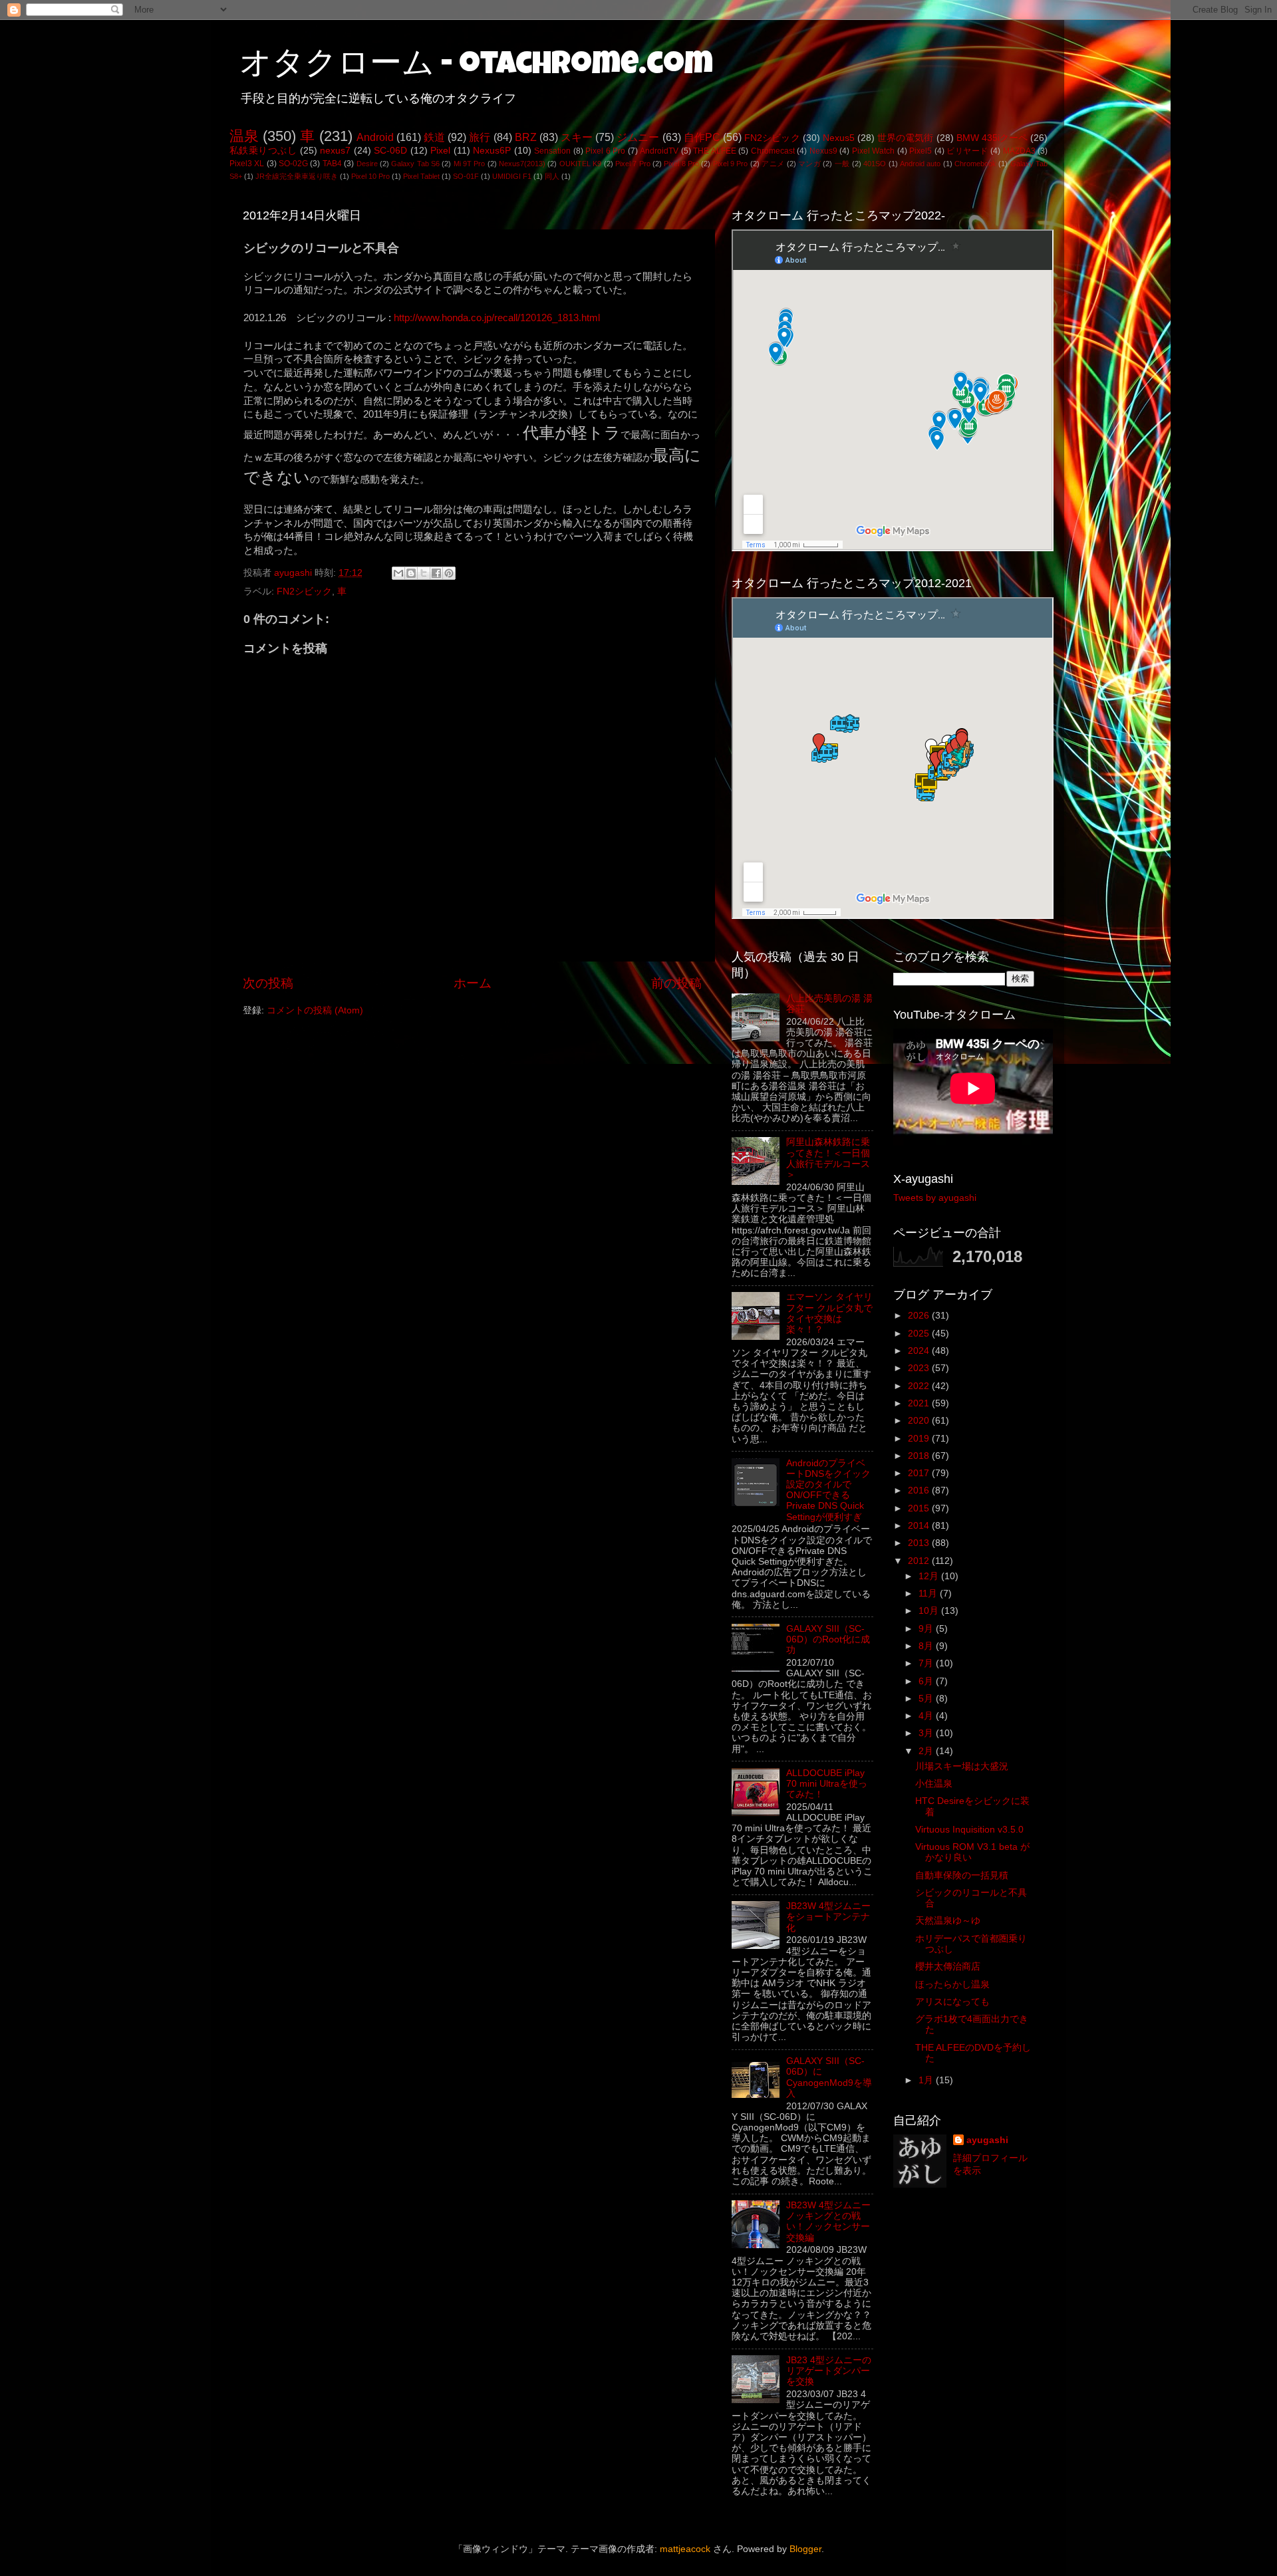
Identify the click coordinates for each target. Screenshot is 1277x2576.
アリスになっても (952, 2002)
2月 (927, 1751)
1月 (927, 2080)
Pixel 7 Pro (633, 164)
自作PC (702, 137)
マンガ (809, 164)
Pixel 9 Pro (731, 164)
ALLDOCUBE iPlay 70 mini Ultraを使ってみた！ (827, 1784)
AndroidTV (659, 151)
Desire (367, 164)
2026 (920, 1316)
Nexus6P (492, 151)
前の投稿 (676, 983)
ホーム (473, 983)
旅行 (480, 137)
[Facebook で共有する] (436, 573)
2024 (920, 1351)
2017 (920, 1473)
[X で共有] (424, 573)
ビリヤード (967, 151)
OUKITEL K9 (580, 164)
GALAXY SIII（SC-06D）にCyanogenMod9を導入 (829, 2077)
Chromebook (975, 164)
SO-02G (293, 164)
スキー (577, 137)
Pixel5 (921, 151)
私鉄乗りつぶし (263, 151)
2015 (920, 1508)
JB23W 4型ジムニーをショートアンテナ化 (828, 1917)
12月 (930, 1576)
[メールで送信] (398, 573)
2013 (920, 1543)
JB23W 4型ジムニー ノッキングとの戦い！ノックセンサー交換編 (828, 2222)
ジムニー (638, 137)
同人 (552, 176)
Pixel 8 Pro (681, 164)
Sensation (552, 151)
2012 (920, 1561)
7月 (927, 1663)
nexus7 (335, 151)
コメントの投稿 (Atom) (315, 1010)
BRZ (526, 137)
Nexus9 (823, 151)
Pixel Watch (874, 151)
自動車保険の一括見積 (962, 1875)
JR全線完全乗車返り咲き (297, 176)
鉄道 (434, 137)
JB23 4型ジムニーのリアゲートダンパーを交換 (829, 2371)
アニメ (773, 164)
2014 (920, 1526)
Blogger (805, 2549)
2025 (920, 1334)
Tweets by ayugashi (935, 1198)
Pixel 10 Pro (370, 176)
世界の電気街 (906, 138)
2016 (920, 1490)
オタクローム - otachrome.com (476, 66)
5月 (927, 1699)
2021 (920, 1403)
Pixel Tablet (421, 176)
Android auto (920, 164)
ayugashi (987, 2140)
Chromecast (773, 151)
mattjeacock (685, 2549)
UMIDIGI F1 (512, 176)
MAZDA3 (1019, 151)
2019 (920, 1439)
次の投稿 (268, 983)
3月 (927, 1733)
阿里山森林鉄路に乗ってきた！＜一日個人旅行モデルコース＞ (828, 1158)
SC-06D (390, 151)
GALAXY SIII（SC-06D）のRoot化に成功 (828, 1639)
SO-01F (466, 176)
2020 (920, 1421)
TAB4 (332, 164)
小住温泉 (934, 1784)
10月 (930, 1611)
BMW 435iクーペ (992, 138)
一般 (842, 164)
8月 (927, 1646)
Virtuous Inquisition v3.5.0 (969, 1830)
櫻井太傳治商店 (948, 1967)
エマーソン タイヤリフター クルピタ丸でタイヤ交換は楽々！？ (829, 1313)
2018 (920, 1456)
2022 (920, 1386)
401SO (875, 164)
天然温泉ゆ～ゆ (948, 1921)
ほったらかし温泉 (952, 1985)
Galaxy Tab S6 (415, 164)
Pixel (440, 151)
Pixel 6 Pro (605, 151)
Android (375, 137)
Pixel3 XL (247, 164)
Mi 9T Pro (470, 164)
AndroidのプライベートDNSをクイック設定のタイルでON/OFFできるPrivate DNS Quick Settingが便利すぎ (828, 1490)
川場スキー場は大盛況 (962, 1766)
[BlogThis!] (411, 573)
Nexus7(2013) (522, 164)
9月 (927, 1629)
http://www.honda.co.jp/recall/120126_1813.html (497, 318)
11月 (929, 1594)
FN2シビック (772, 138)
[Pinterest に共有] (449, 573)
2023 (920, 1368)
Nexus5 (839, 138)
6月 (927, 1681)
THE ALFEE (715, 151)
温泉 (244, 136)
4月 (927, 1716)
